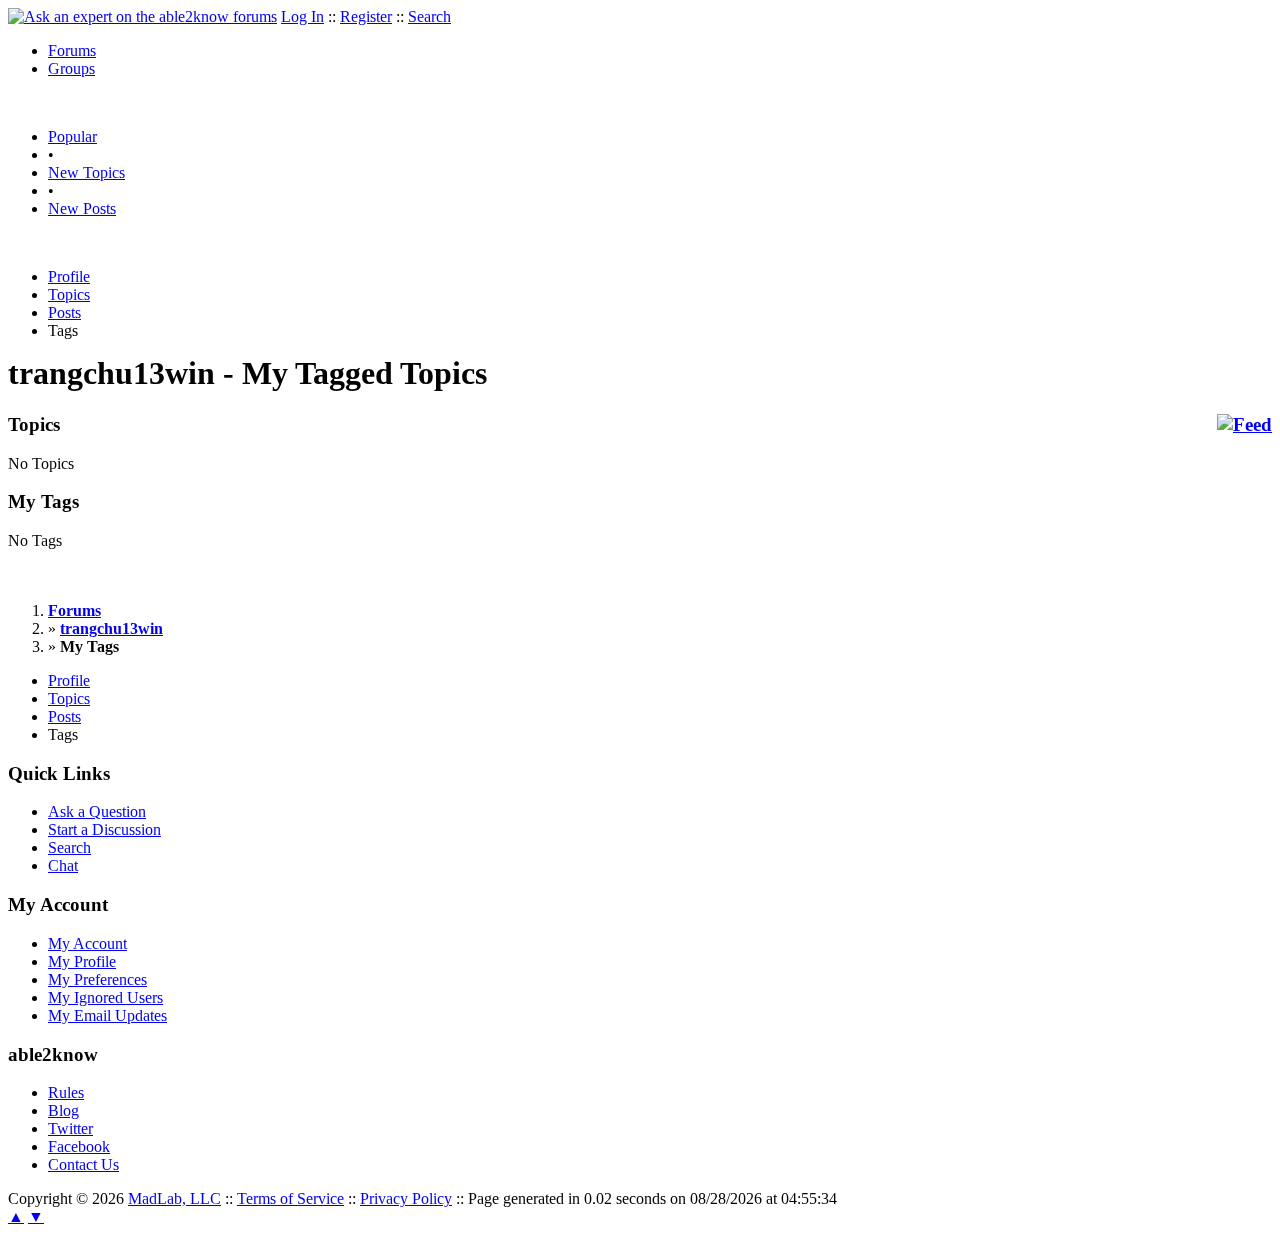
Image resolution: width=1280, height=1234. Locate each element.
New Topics (86, 172)
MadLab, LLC (174, 1198)
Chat (63, 865)
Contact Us (83, 1164)
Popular (72, 136)
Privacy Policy (406, 1198)
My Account (87, 943)
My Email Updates (107, 1015)
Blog (63, 1110)
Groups (71, 68)
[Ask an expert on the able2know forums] (142, 16)
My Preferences (97, 979)
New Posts (82, 208)
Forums (72, 50)
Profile (69, 276)
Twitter (70, 1128)
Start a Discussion (104, 829)
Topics (69, 294)
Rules (66, 1092)
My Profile (82, 961)
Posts (64, 312)
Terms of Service (290, 1198)
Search (429, 16)
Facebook (79, 1146)
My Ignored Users (105, 997)
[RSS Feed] (1244, 425)
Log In (302, 16)
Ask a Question (97, 811)
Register (366, 16)
